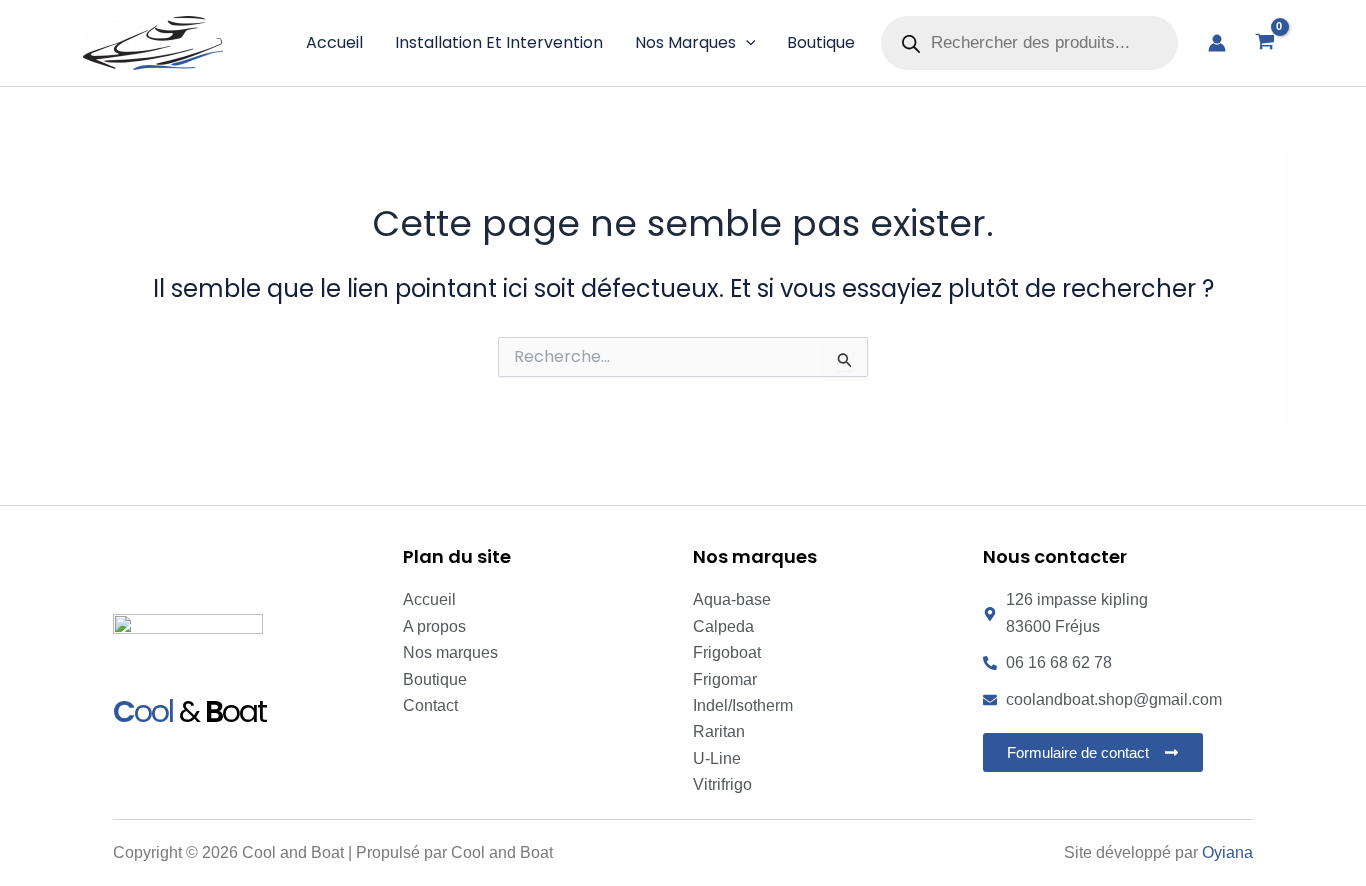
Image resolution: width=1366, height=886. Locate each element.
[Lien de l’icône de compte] (1217, 43)
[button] (746, 43)
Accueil (334, 42)
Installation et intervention (499, 42)
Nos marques (685, 42)
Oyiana (1227, 852)
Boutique (821, 42)
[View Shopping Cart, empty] (1264, 43)
